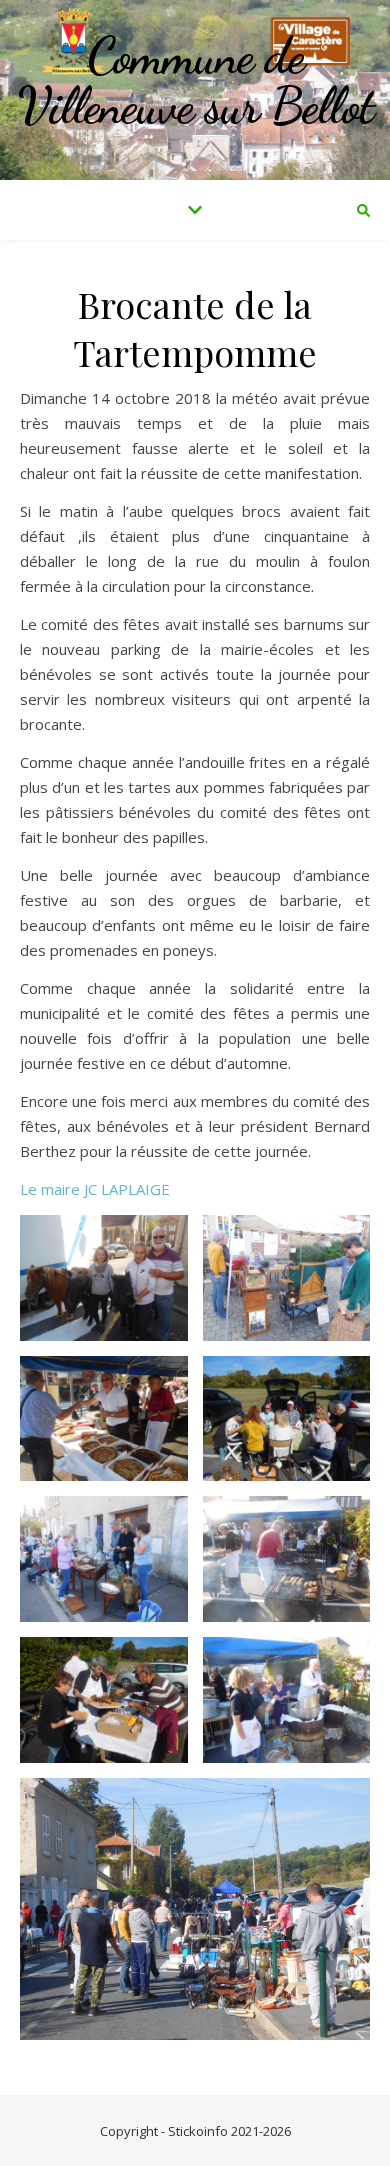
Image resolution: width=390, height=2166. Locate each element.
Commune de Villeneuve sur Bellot (195, 81)
